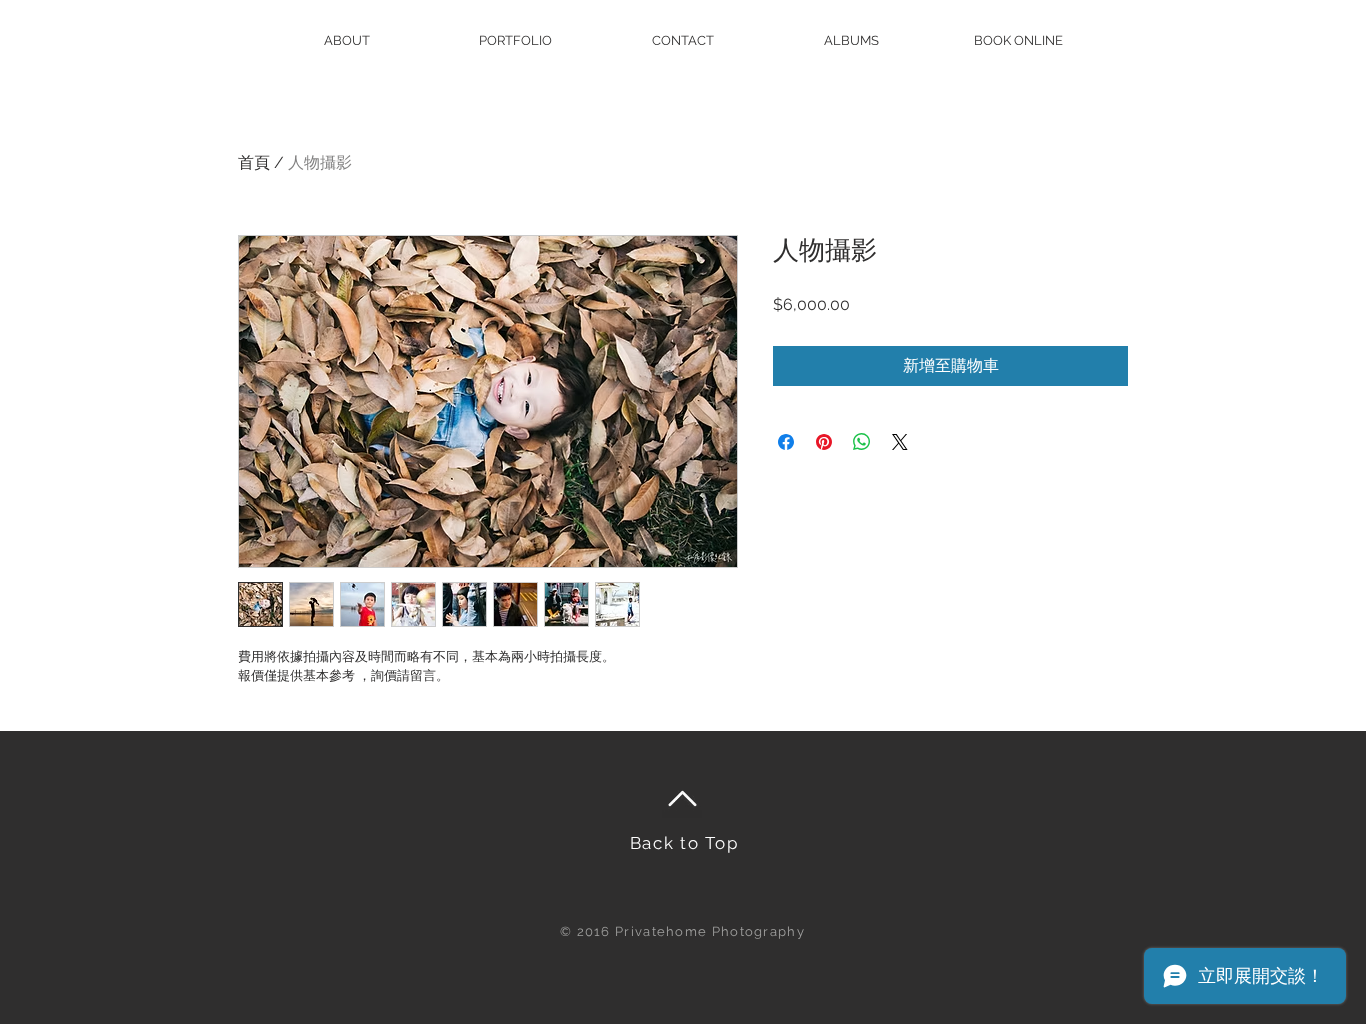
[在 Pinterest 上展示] (824, 442)
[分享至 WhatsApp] (862, 442)
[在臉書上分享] (786, 442)
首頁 (254, 162)
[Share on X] (900, 442)
